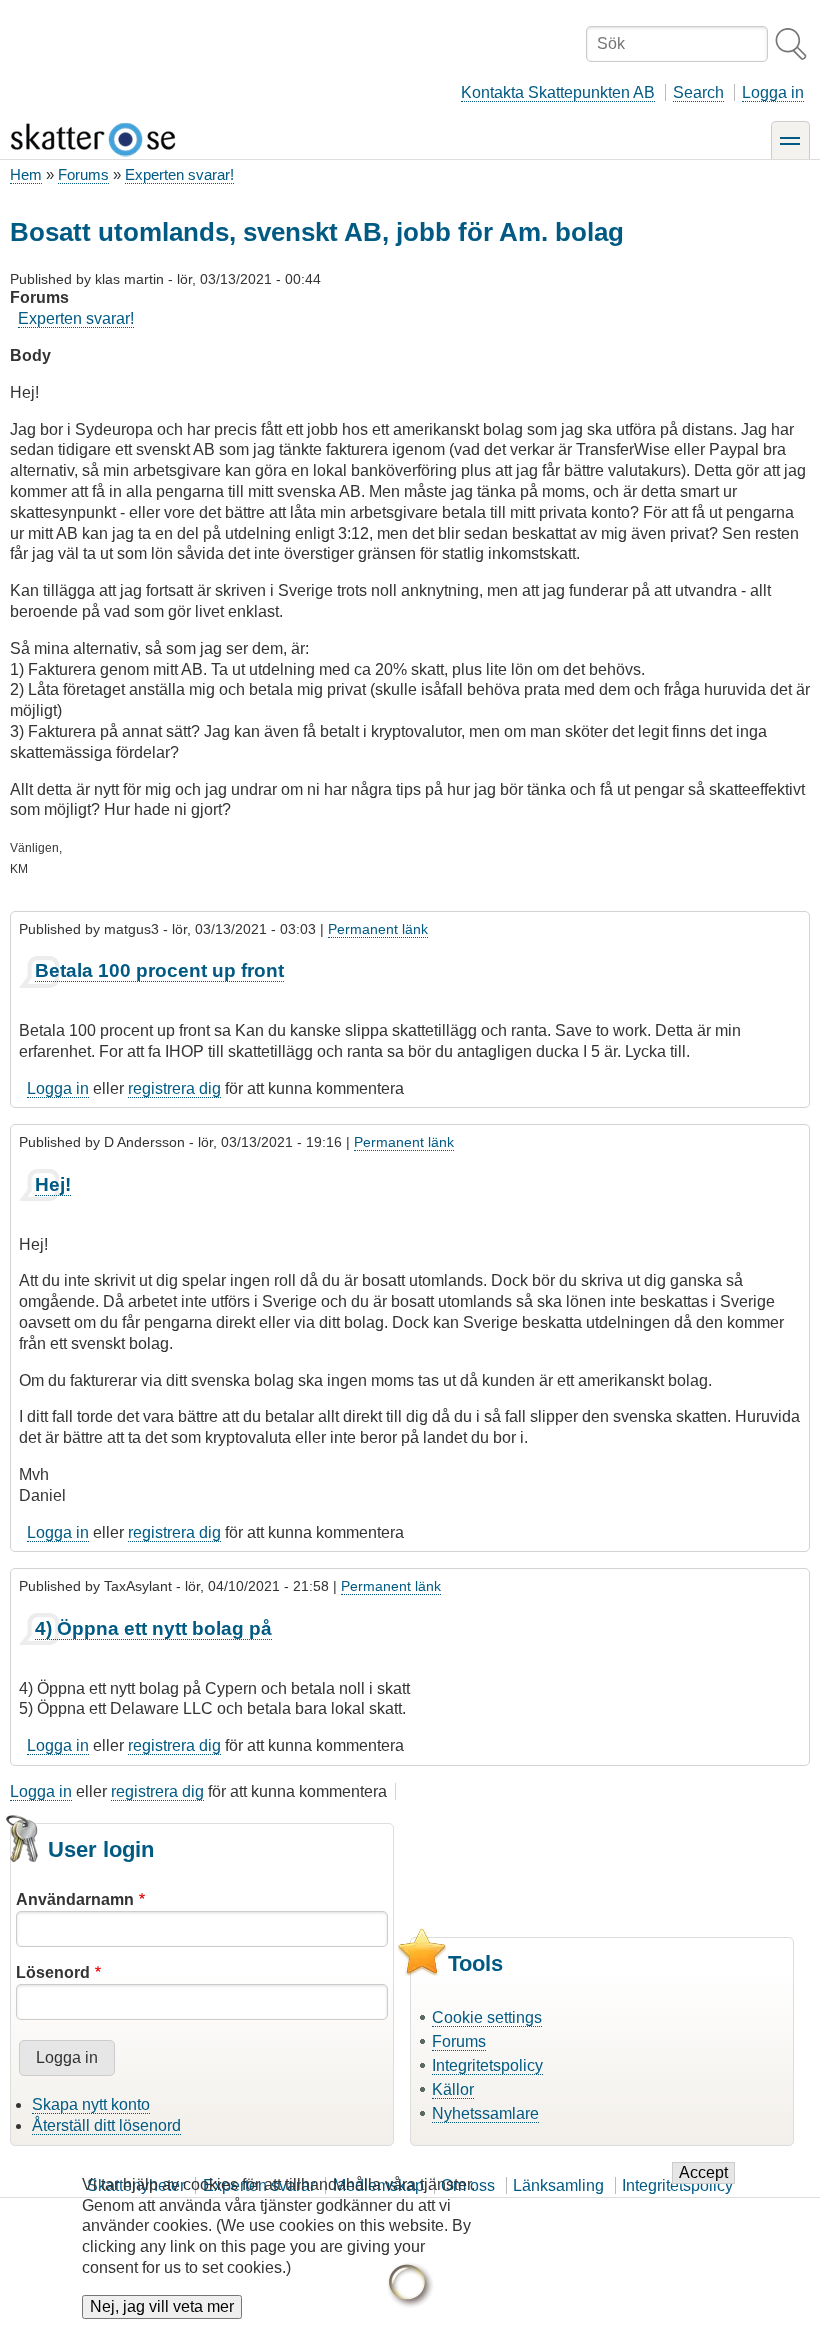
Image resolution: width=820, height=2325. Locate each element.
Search (698, 92)
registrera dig (174, 1088)
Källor (453, 2089)
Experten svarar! (179, 174)
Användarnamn (75, 1899)
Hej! (53, 1184)
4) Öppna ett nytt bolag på (153, 1628)
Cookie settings (487, 2017)
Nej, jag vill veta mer (162, 2306)
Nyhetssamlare (485, 2113)
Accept (703, 2172)
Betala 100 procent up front (159, 970)
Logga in (773, 92)
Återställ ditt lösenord (106, 2125)
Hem (26, 174)
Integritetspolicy (487, 2065)
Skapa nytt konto (91, 2104)
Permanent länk (378, 929)
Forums (83, 174)
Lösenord (53, 1972)
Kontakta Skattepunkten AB (558, 92)
